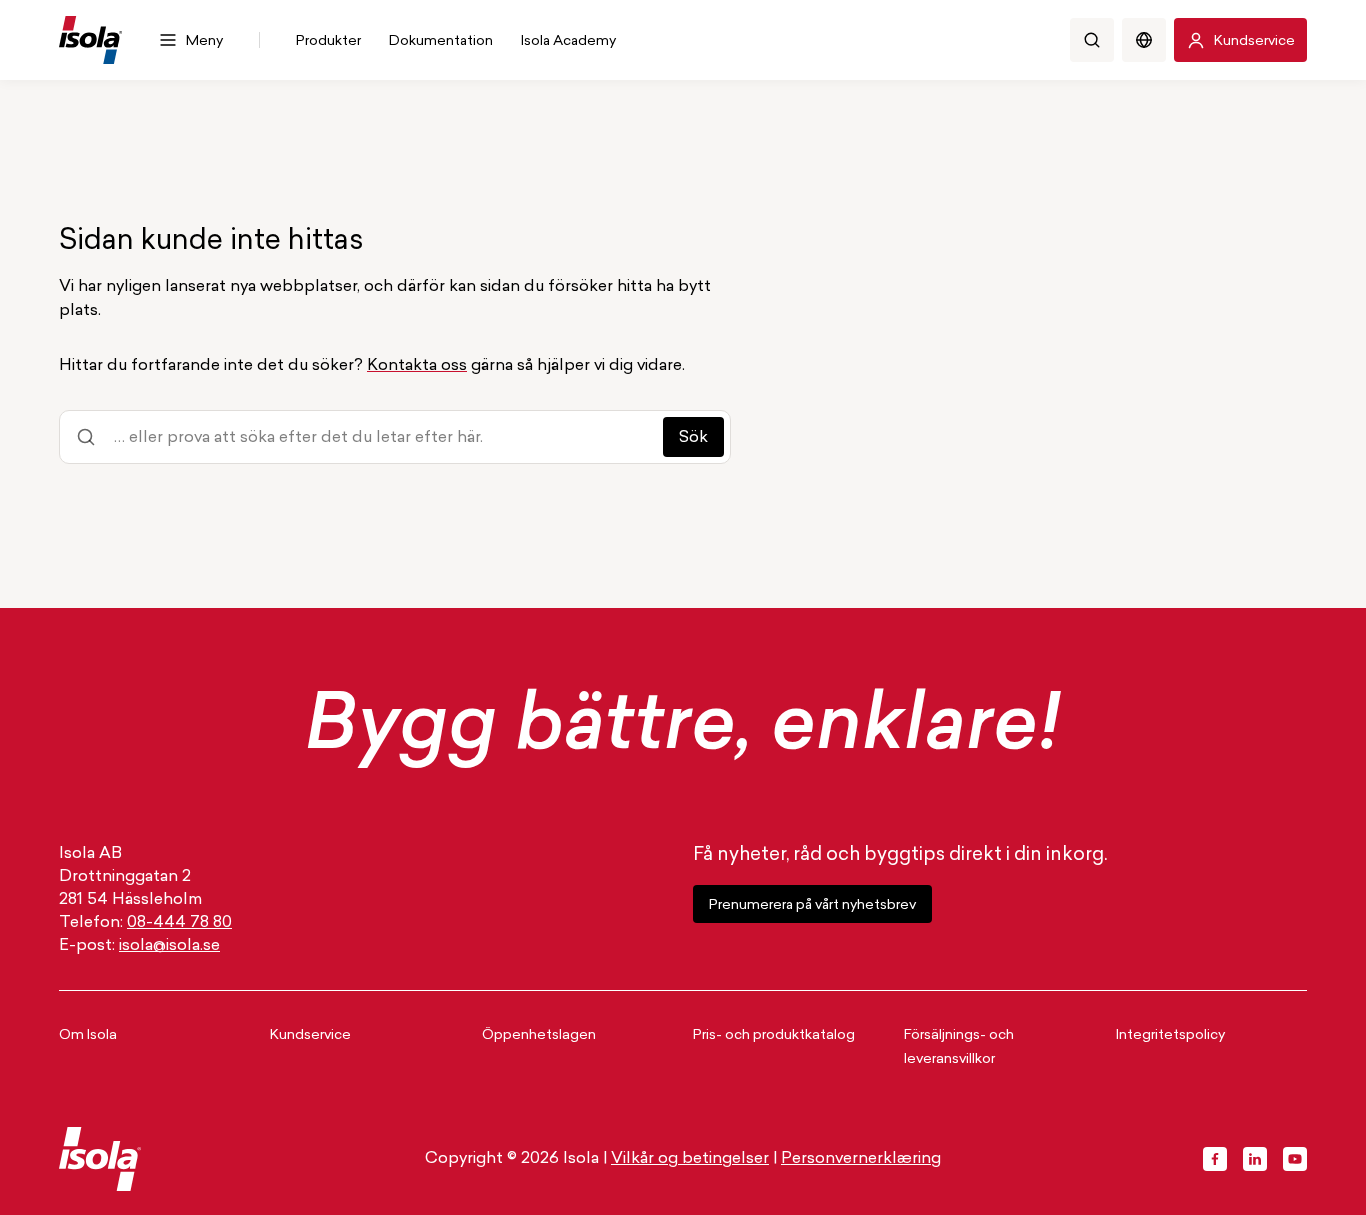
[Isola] (90, 40)
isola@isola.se (169, 946)
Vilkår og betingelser (690, 1159)
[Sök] (1092, 40)
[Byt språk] (1144, 40)
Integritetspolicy (1170, 1035)
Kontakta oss (417, 366)
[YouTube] (1295, 1159)
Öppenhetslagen (539, 1035)
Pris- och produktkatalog (774, 1035)
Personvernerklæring (861, 1159)
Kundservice (310, 1035)
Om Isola (88, 1035)
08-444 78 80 (179, 923)
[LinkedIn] (1255, 1159)
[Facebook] (1215, 1159)
